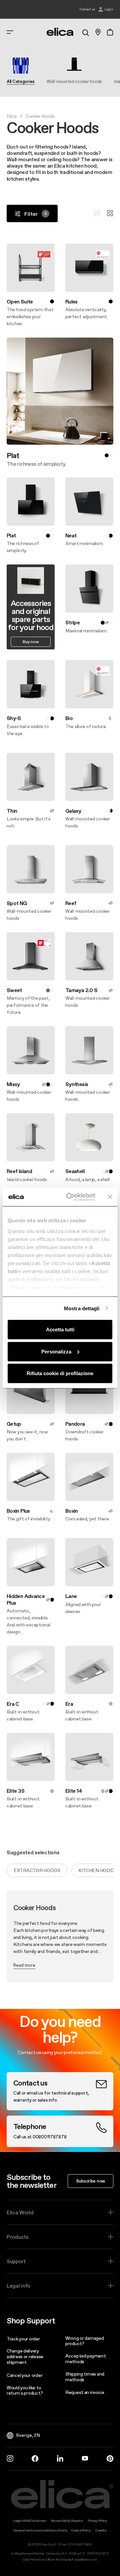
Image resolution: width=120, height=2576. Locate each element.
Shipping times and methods (85, 2377)
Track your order (23, 2339)
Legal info (18, 2286)
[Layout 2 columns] (110, 213)
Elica (12, 116)
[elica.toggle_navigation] (10, 32)
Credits (101, 2530)
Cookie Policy (81, 2530)
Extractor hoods (37, 1870)
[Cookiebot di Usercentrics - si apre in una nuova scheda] (70, 1197)
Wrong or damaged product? (85, 2341)
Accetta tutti (60, 1329)
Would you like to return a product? (25, 2390)
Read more (24, 1965)
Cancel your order (24, 2375)
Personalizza (56, 1351)
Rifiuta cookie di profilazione (60, 1373)
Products (18, 2237)
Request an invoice (85, 2392)
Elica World (20, 2212)
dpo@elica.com (86, 2559)
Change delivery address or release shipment (25, 2357)
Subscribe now (90, 2181)
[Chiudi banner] (110, 1197)
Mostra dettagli (82, 1308)
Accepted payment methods (86, 2359)
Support (16, 2261)
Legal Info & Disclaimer (30, 2521)
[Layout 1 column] (97, 213)
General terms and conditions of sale (40, 2530)
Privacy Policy (97, 2521)
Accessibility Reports (67, 2521)
